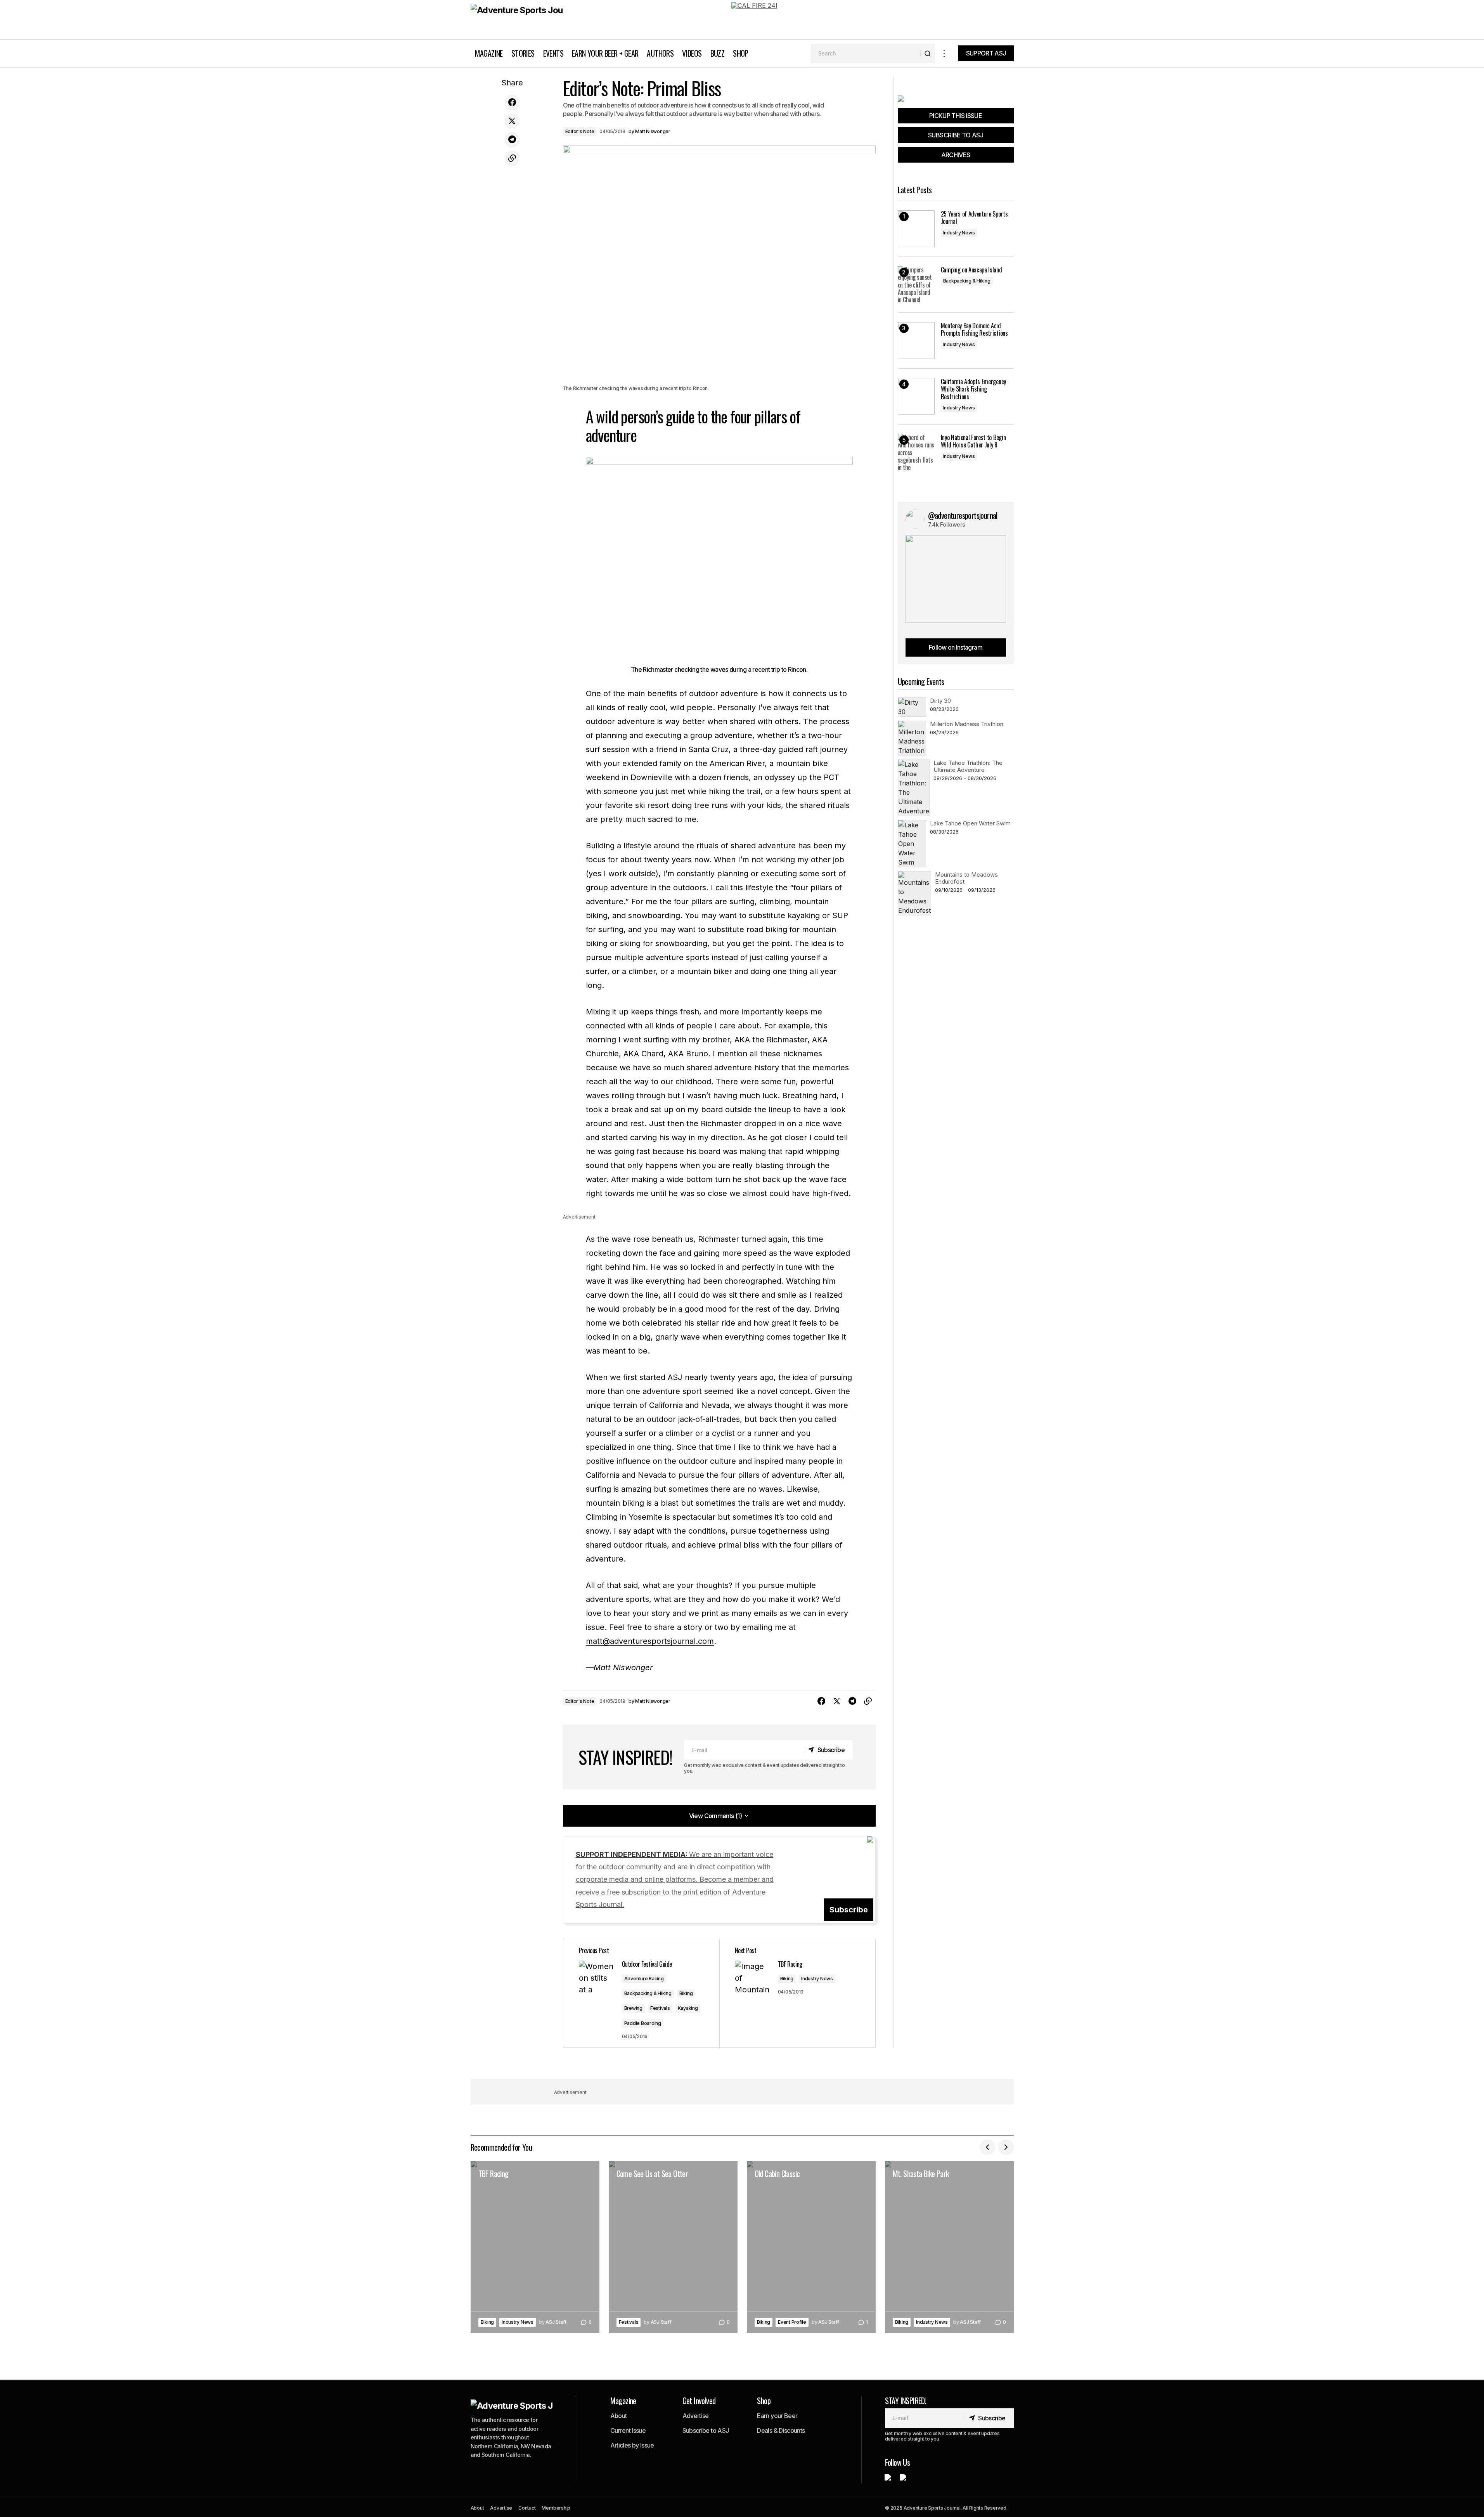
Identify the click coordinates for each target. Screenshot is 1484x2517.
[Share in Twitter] (512, 121)
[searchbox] (866, 54)
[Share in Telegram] (512, 140)
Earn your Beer (777, 2416)
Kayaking (688, 2008)
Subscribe (849, 1910)
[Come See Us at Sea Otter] (673, 2247)
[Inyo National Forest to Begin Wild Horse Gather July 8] (916, 452)
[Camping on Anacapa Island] (916, 285)
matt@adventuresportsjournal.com (650, 1641)
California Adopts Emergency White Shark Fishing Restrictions (973, 389)
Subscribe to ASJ (706, 2430)
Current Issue (628, 2430)
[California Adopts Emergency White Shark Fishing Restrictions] (916, 396)
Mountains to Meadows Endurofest (966, 878)
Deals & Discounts (781, 2430)
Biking (686, 1993)
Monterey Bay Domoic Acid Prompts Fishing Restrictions (974, 329)
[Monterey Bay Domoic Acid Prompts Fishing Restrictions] (916, 341)
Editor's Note (580, 131)
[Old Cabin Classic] (811, 2247)
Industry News (817, 1979)
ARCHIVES (956, 155)
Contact (527, 2508)
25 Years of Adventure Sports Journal (974, 218)
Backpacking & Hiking (648, 1993)
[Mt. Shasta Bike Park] (949, 2247)
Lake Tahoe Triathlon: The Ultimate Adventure (968, 766)
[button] (944, 53)
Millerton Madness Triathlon (967, 724)
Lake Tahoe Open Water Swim (970, 823)
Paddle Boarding (643, 2023)
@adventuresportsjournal (963, 515)
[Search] (927, 54)
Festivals (660, 2008)
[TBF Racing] (797, 1993)
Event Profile (792, 2322)
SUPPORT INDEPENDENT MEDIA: (675, 1880)
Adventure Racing (644, 1979)
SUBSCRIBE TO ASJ (956, 135)
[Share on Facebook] (512, 102)
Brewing (633, 2008)
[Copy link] (512, 158)
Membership (556, 2508)
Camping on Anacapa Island (971, 270)
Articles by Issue (632, 2445)
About (619, 2416)
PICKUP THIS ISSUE (956, 116)
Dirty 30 (940, 701)
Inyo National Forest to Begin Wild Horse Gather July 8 (973, 441)
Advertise (696, 2416)
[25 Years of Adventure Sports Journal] (916, 229)
